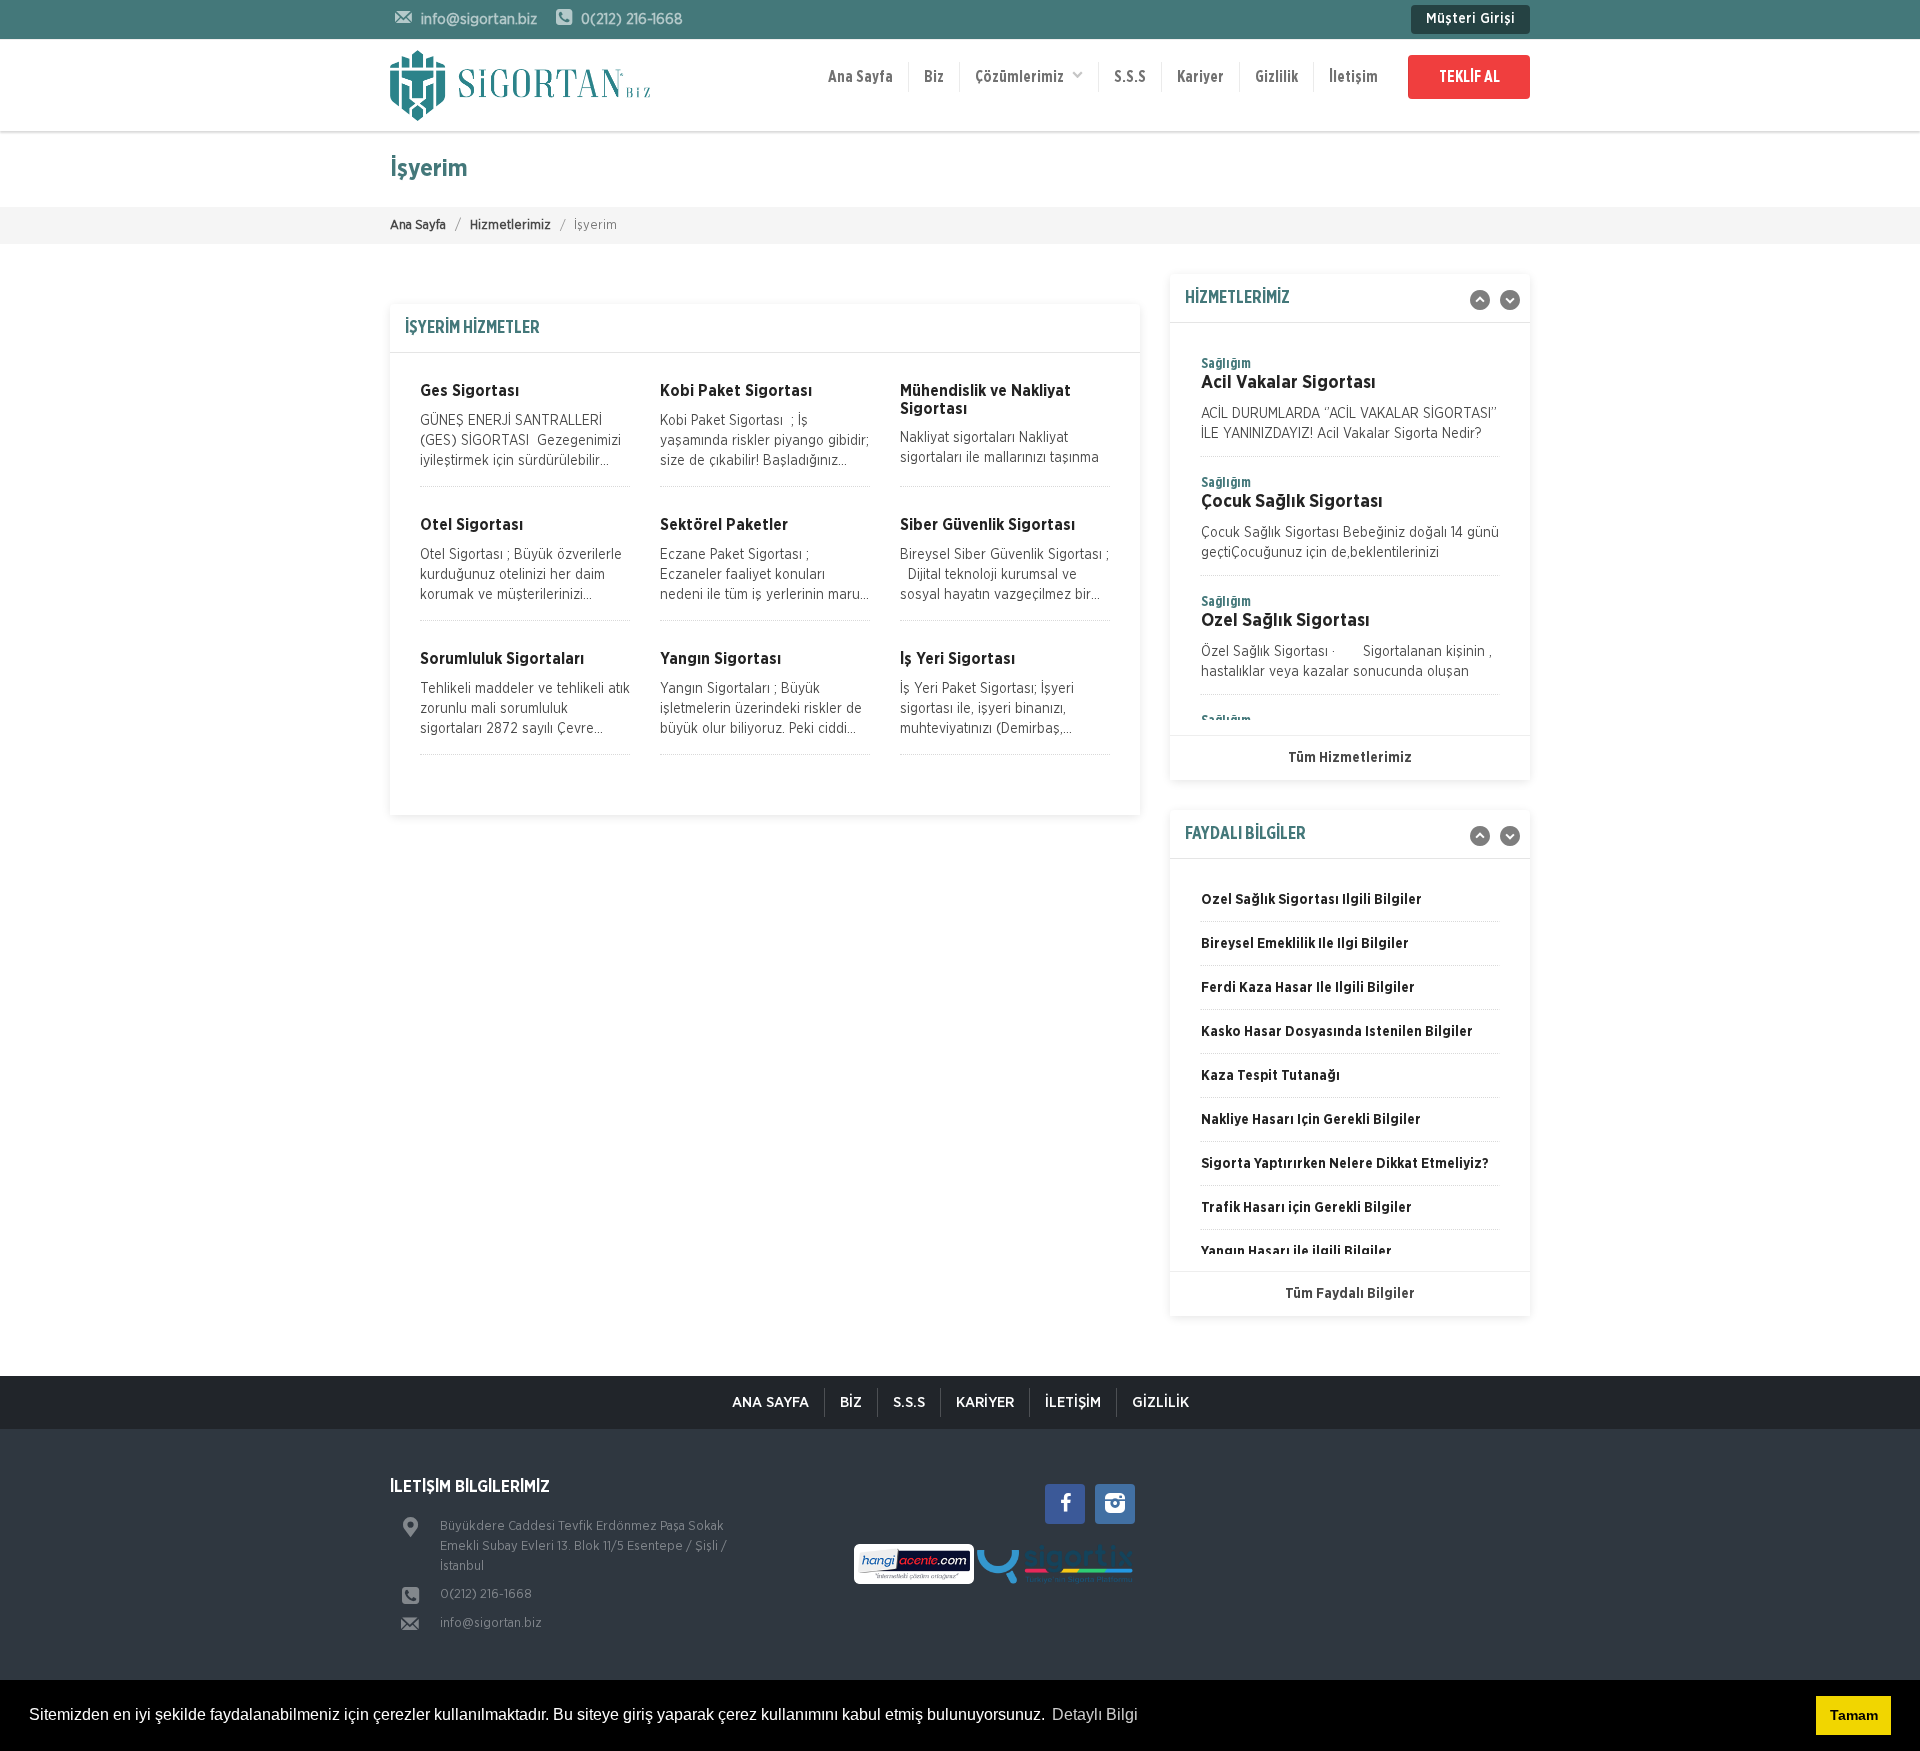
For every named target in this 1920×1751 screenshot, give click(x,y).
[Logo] (520, 85)
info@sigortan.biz (491, 1623)
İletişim (1353, 77)
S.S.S (1130, 77)
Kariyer (1200, 77)
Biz (934, 77)
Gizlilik (1276, 77)
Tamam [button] (1854, 1715)
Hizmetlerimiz (510, 225)
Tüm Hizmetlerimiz (1350, 758)
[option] (1350, 405)
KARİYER (985, 1402)
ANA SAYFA (770, 1402)
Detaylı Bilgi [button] (1095, 1714)
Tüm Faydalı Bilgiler (1350, 1294)
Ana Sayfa (860, 77)
